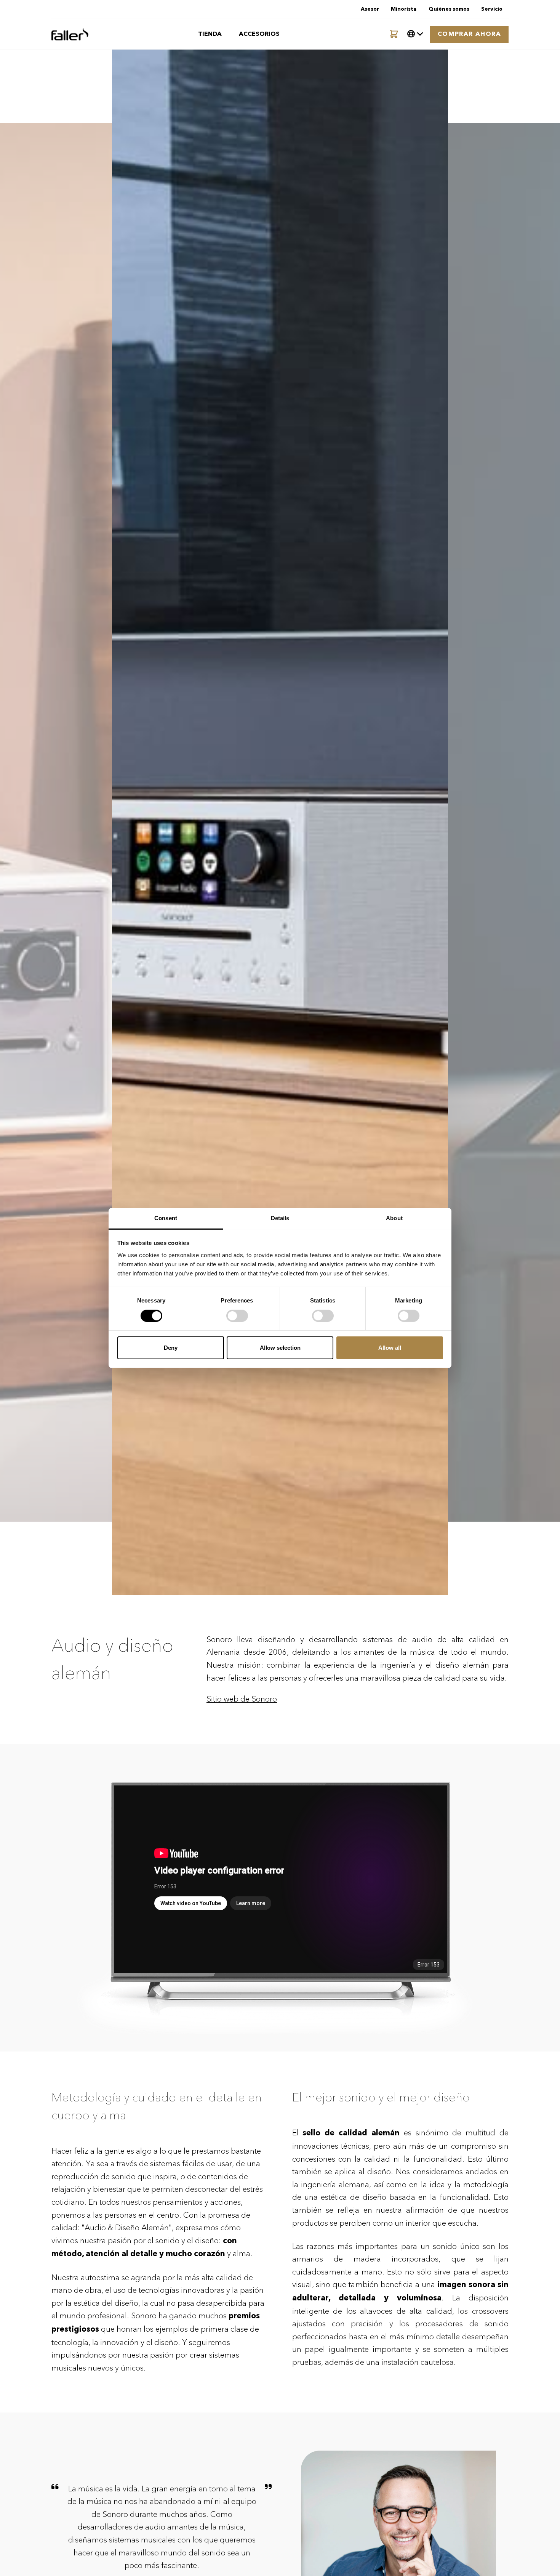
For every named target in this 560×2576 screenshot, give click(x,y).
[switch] (237, 1316)
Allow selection (280, 1348)
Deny (171, 1348)
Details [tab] (280, 1218)
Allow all (390, 1348)
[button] (415, 34)
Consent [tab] (166, 1218)
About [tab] (394, 1218)
